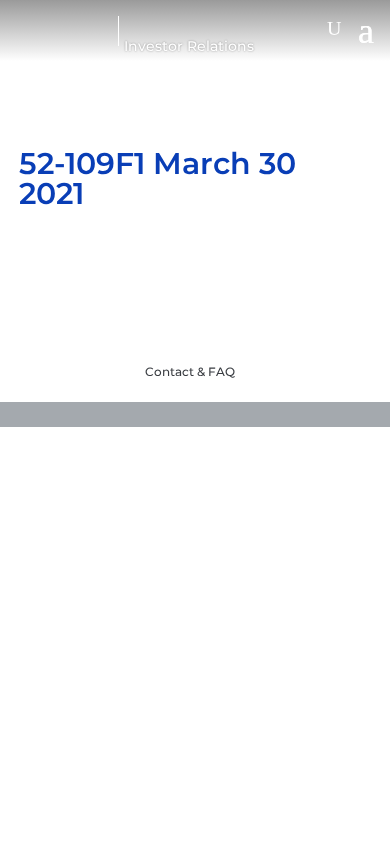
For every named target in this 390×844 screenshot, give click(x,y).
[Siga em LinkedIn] (235, 322)
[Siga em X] (195, 322)
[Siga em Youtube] (155, 322)
